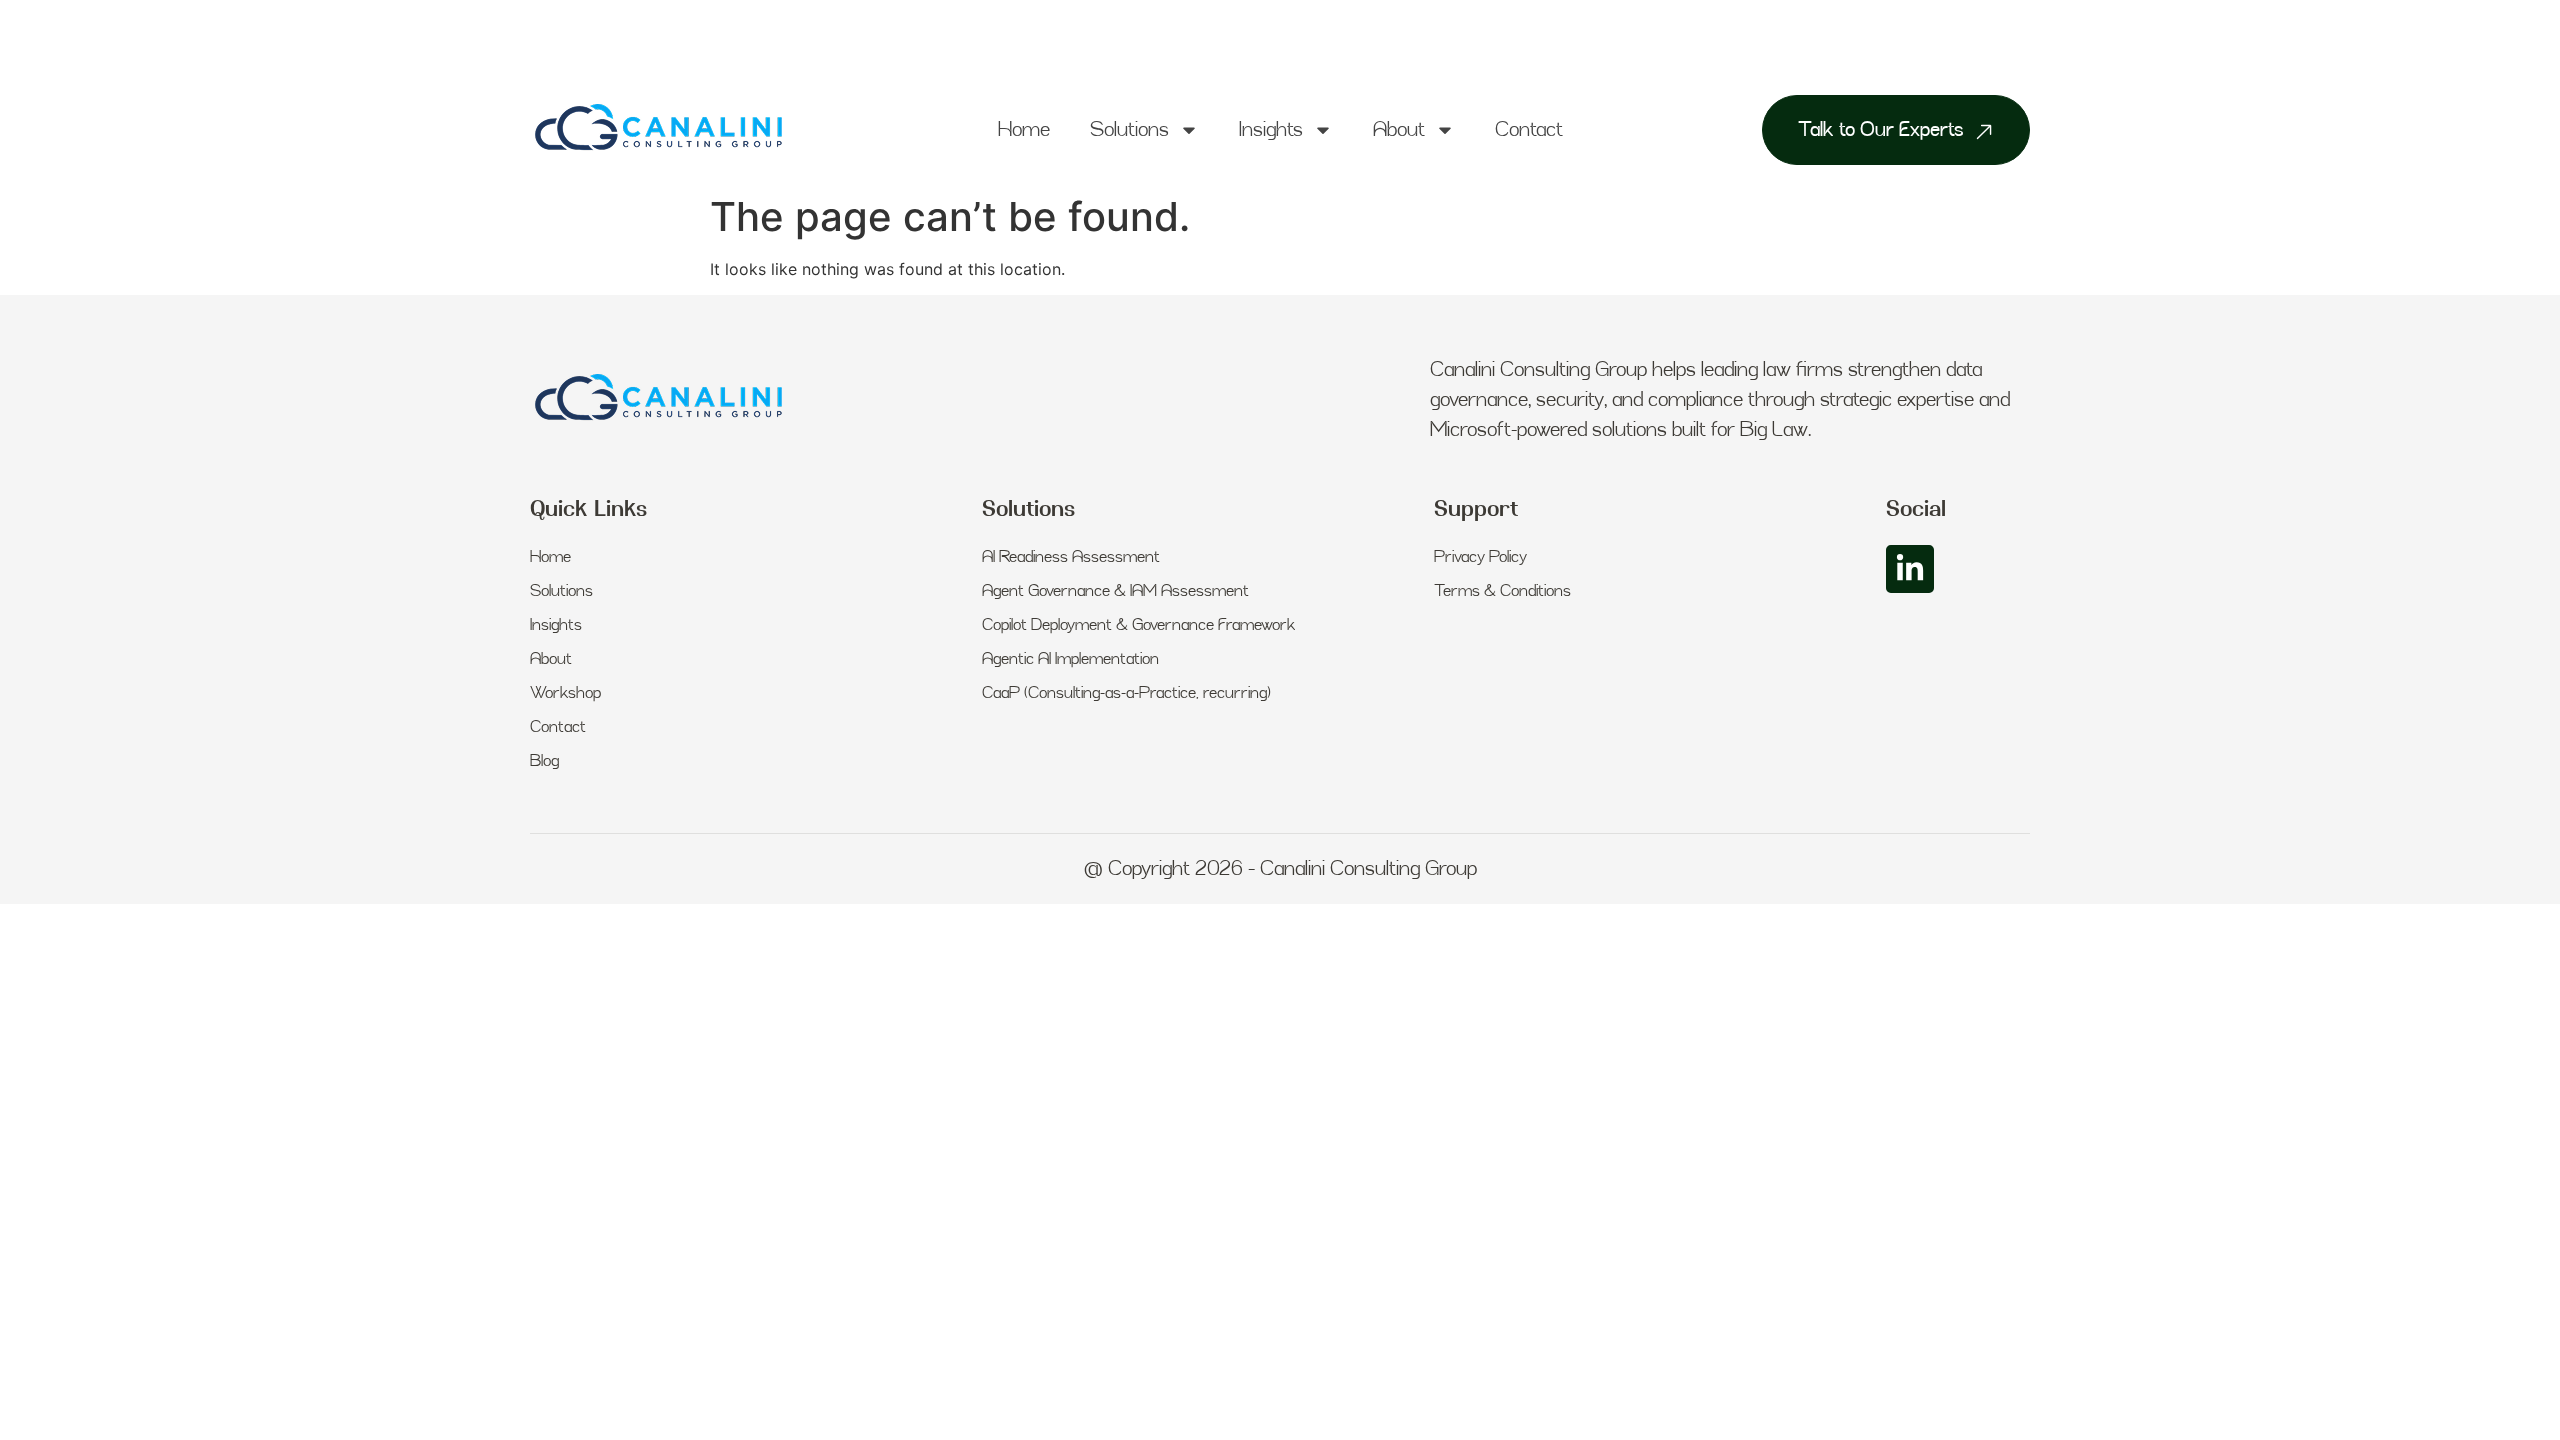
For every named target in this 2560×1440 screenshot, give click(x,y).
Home (1024, 130)
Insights (1271, 130)
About (1399, 130)
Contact (1529, 130)
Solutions (1129, 130)
